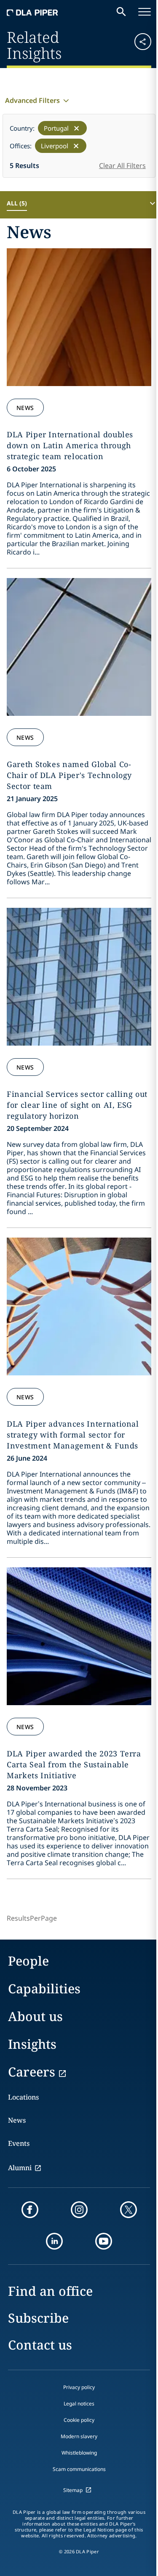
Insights (32, 2044)
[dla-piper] (32, 12)
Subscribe (38, 2318)
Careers (32, 2072)
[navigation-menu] (145, 12)
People (28, 1961)
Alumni (20, 2168)
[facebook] (30, 2210)
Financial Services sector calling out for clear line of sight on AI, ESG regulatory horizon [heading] (77, 1105)
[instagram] (79, 2210)
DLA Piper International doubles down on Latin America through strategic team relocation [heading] (70, 445)
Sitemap (73, 2490)
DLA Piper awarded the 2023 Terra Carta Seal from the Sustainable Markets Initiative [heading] (74, 1764)
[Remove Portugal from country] (76, 128)
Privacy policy (79, 2387)
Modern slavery (79, 2436)
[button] (139, 44)
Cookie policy (79, 2420)
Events (19, 2143)
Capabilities (44, 1989)
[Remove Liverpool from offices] (76, 146)
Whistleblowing (79, 2453)
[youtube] (104, 2241)
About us (35, 2016)
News (25, 408)
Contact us (40, 2345)
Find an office (50, 2291)
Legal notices (79, 2404)
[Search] (121, 12)
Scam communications (79, 2469)
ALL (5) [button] (17, 203)
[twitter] (129, 2210)
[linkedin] (54, 2241)
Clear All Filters (122, 166)
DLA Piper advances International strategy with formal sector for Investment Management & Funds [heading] (73, 1435)
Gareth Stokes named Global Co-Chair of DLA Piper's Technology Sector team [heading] (69, 775)
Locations (23, 2097)
